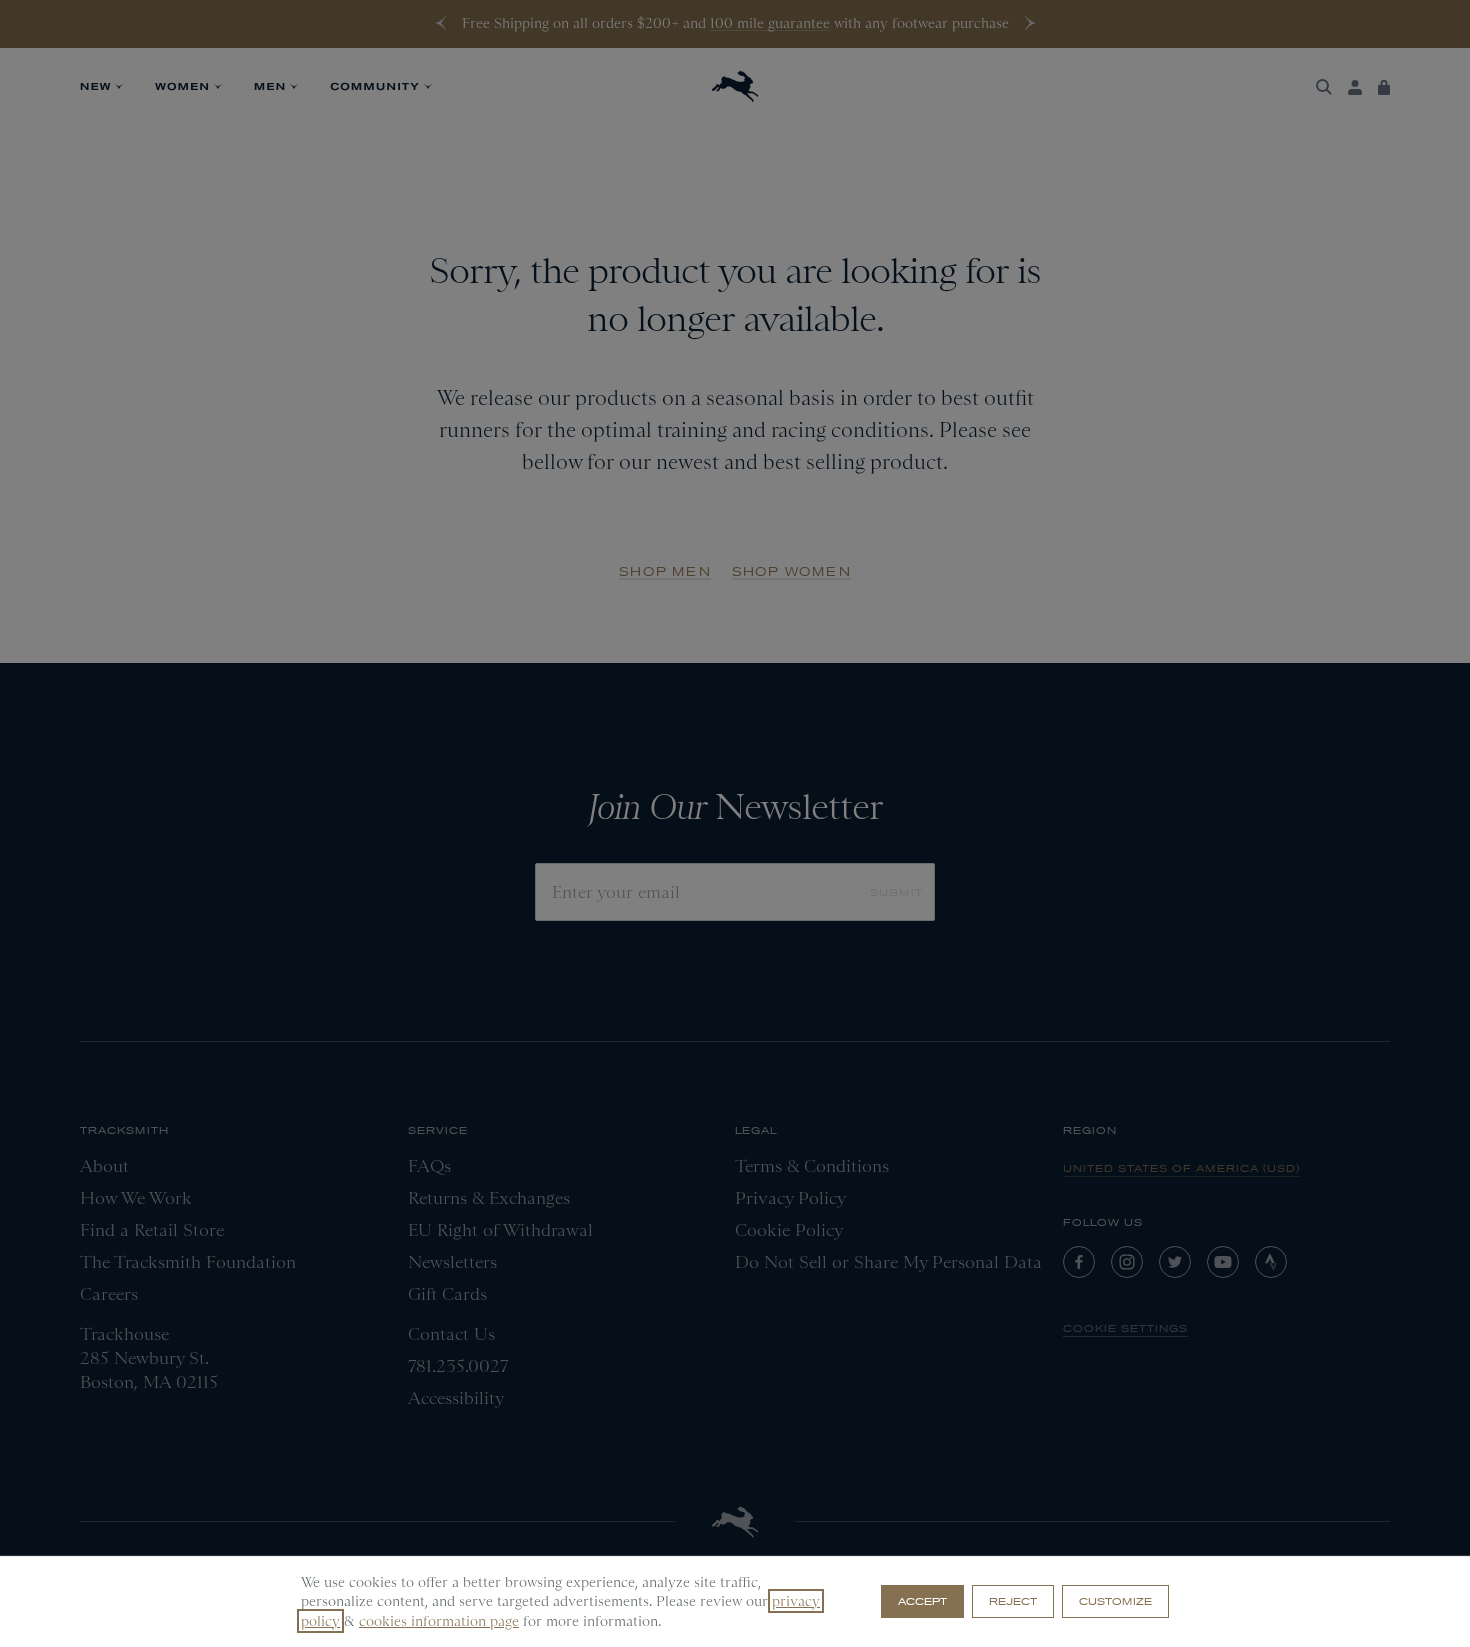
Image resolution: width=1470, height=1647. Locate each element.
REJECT (1013, 1601)
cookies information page (439, 1621)
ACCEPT (922, 1601)
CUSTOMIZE (1115, 1601)
